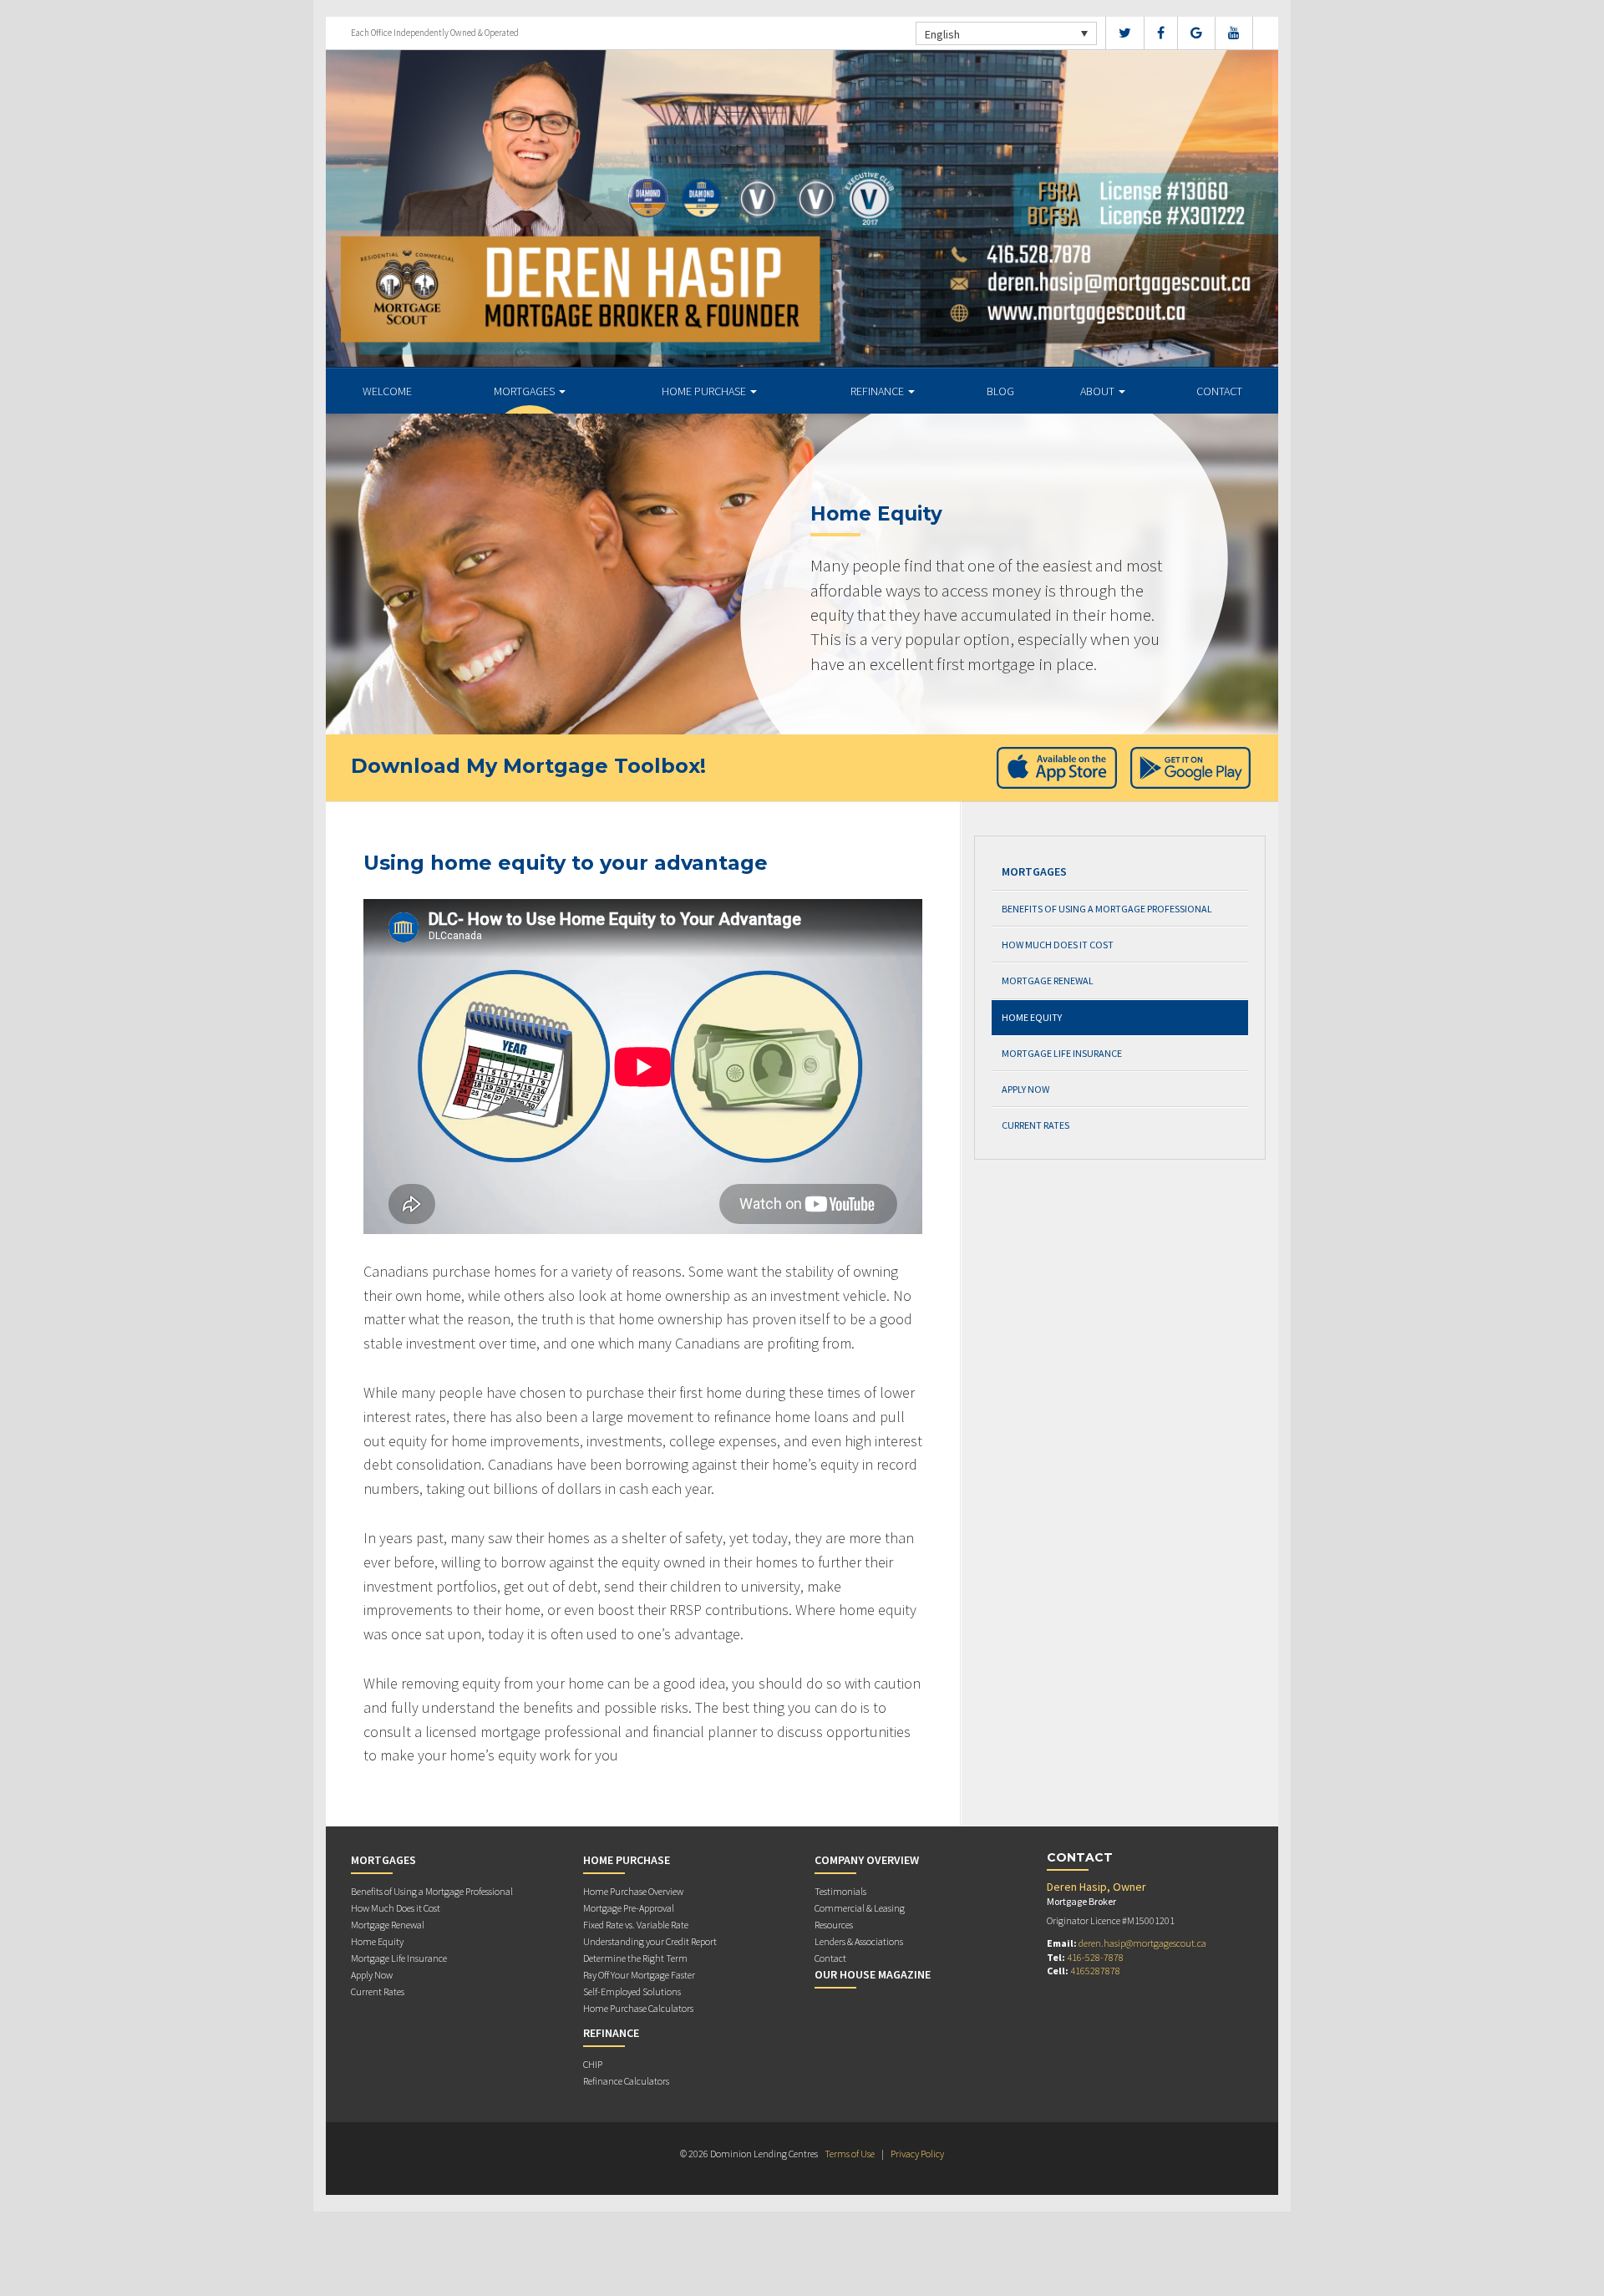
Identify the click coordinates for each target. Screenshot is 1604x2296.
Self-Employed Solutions (632, 1991)
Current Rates (1035, 1125)
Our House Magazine (873, 1974)
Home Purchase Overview (633, 1891)
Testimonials (840, 1891)
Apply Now (1025, 1089)
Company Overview (867, 1860)
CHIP (593, 2064)
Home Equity (1032, 1017)
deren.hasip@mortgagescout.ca (1142, 1943)
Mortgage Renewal (1048, 980)
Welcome (387, 391)
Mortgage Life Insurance (1062, 1053)
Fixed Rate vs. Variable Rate (636, 1925)
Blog (1000, 391)
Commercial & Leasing (860, 1908)
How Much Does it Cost (1058, 945)
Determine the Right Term (635, 1958)
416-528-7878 (1095, 1957)
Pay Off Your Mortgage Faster (639, 1975)
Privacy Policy (917, 2154)
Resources (834, 1925)
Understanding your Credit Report (650, 1941)
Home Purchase (705, 391)
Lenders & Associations (859, 1941)
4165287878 (1095, 1971)
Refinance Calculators (626, 2081)
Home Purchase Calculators (638, 2008)
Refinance (878, 391)
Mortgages (525, 391)
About (1099, 391)
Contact (1219, 391)
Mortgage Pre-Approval (629, 1908)
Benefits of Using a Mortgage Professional (1107, 909)
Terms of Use (850, 2154)
